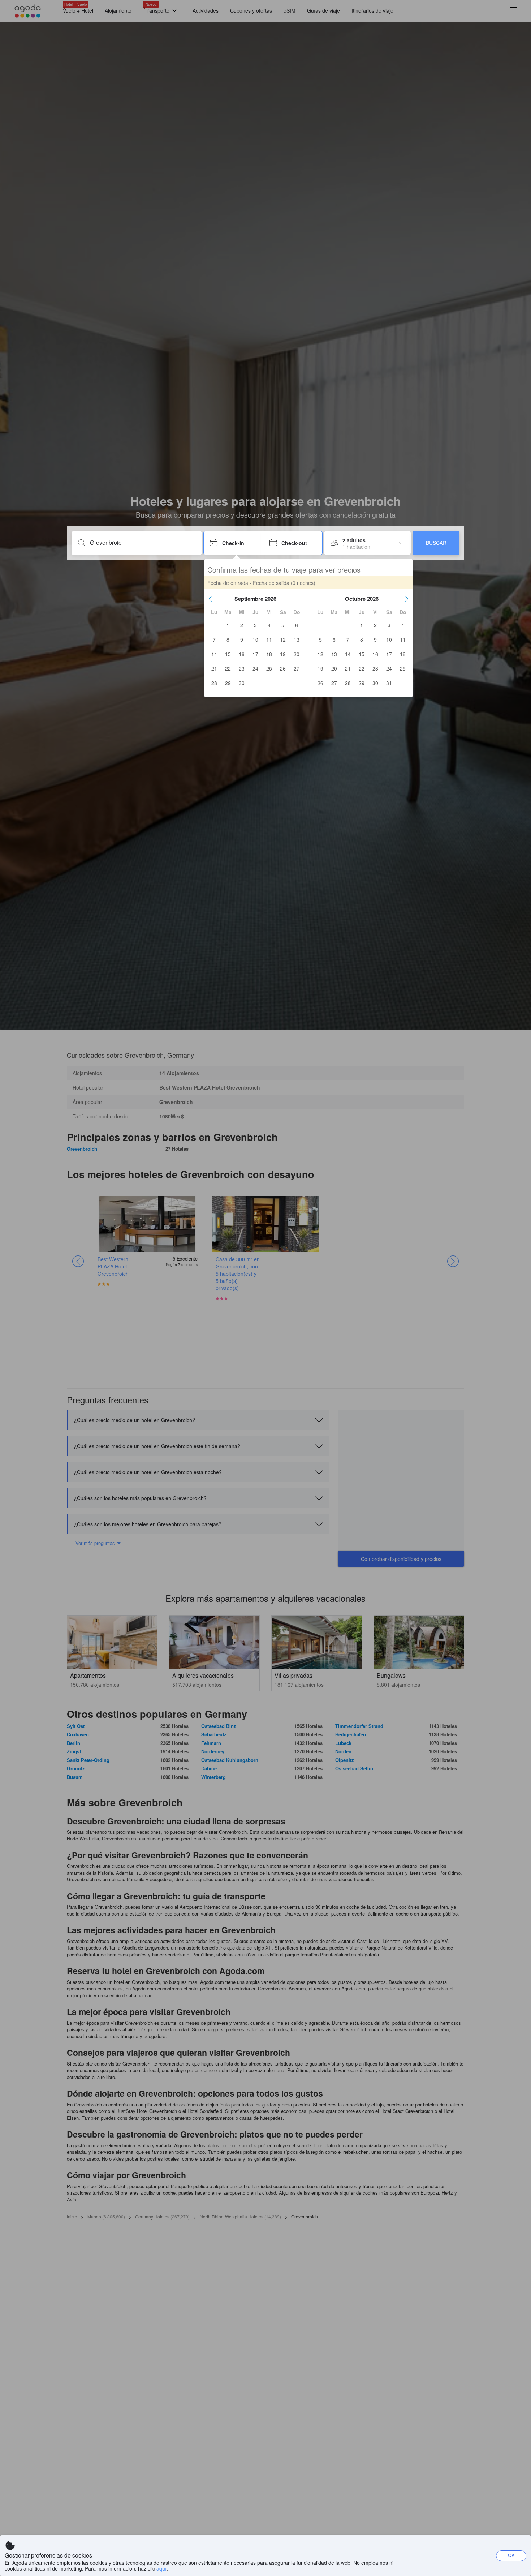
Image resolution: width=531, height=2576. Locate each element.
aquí (161, 2568)
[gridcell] (228, 625)
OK (511, 2555)
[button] (211, 599)
